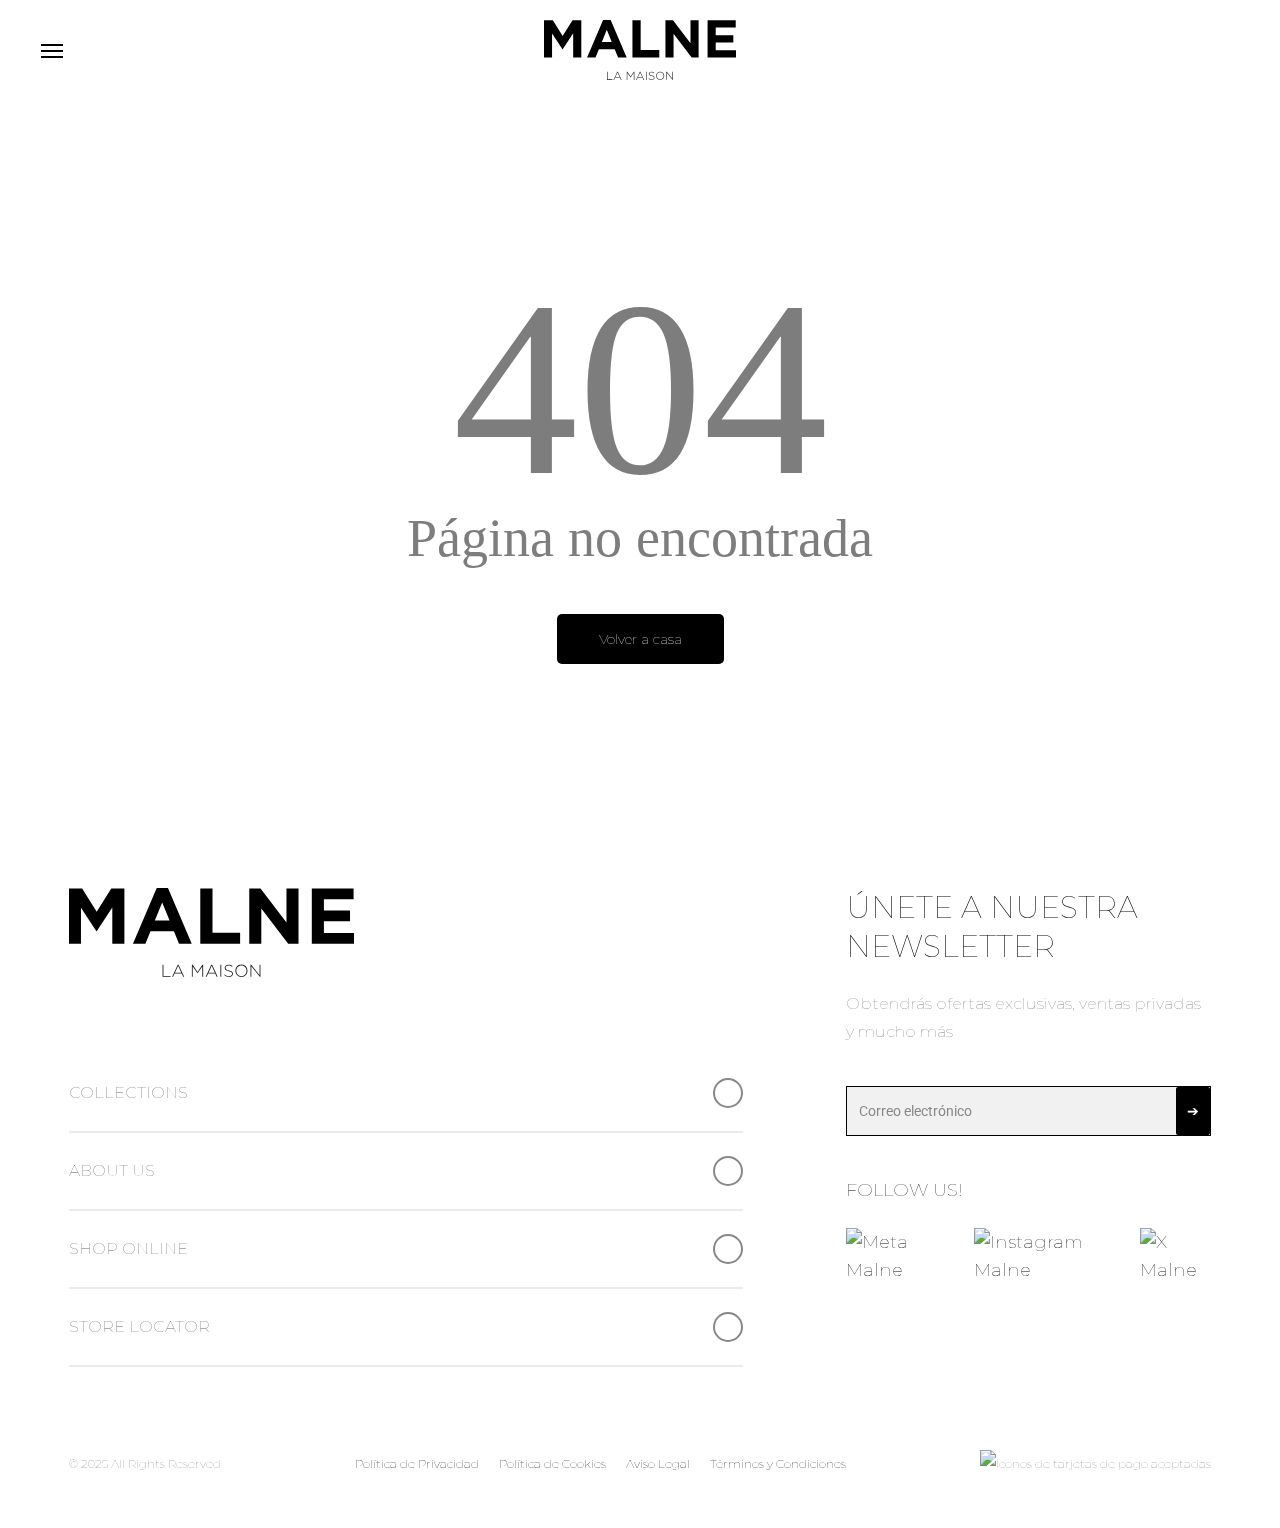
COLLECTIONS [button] (128, 1092)
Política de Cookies (552, 1463)
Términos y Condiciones (778, 1463)
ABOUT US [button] (112, 1170)
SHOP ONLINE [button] (128, 1248)
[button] (51, 50)
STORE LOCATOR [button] (139, 1326)
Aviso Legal (658, 1463)
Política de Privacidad (417, 1463)
